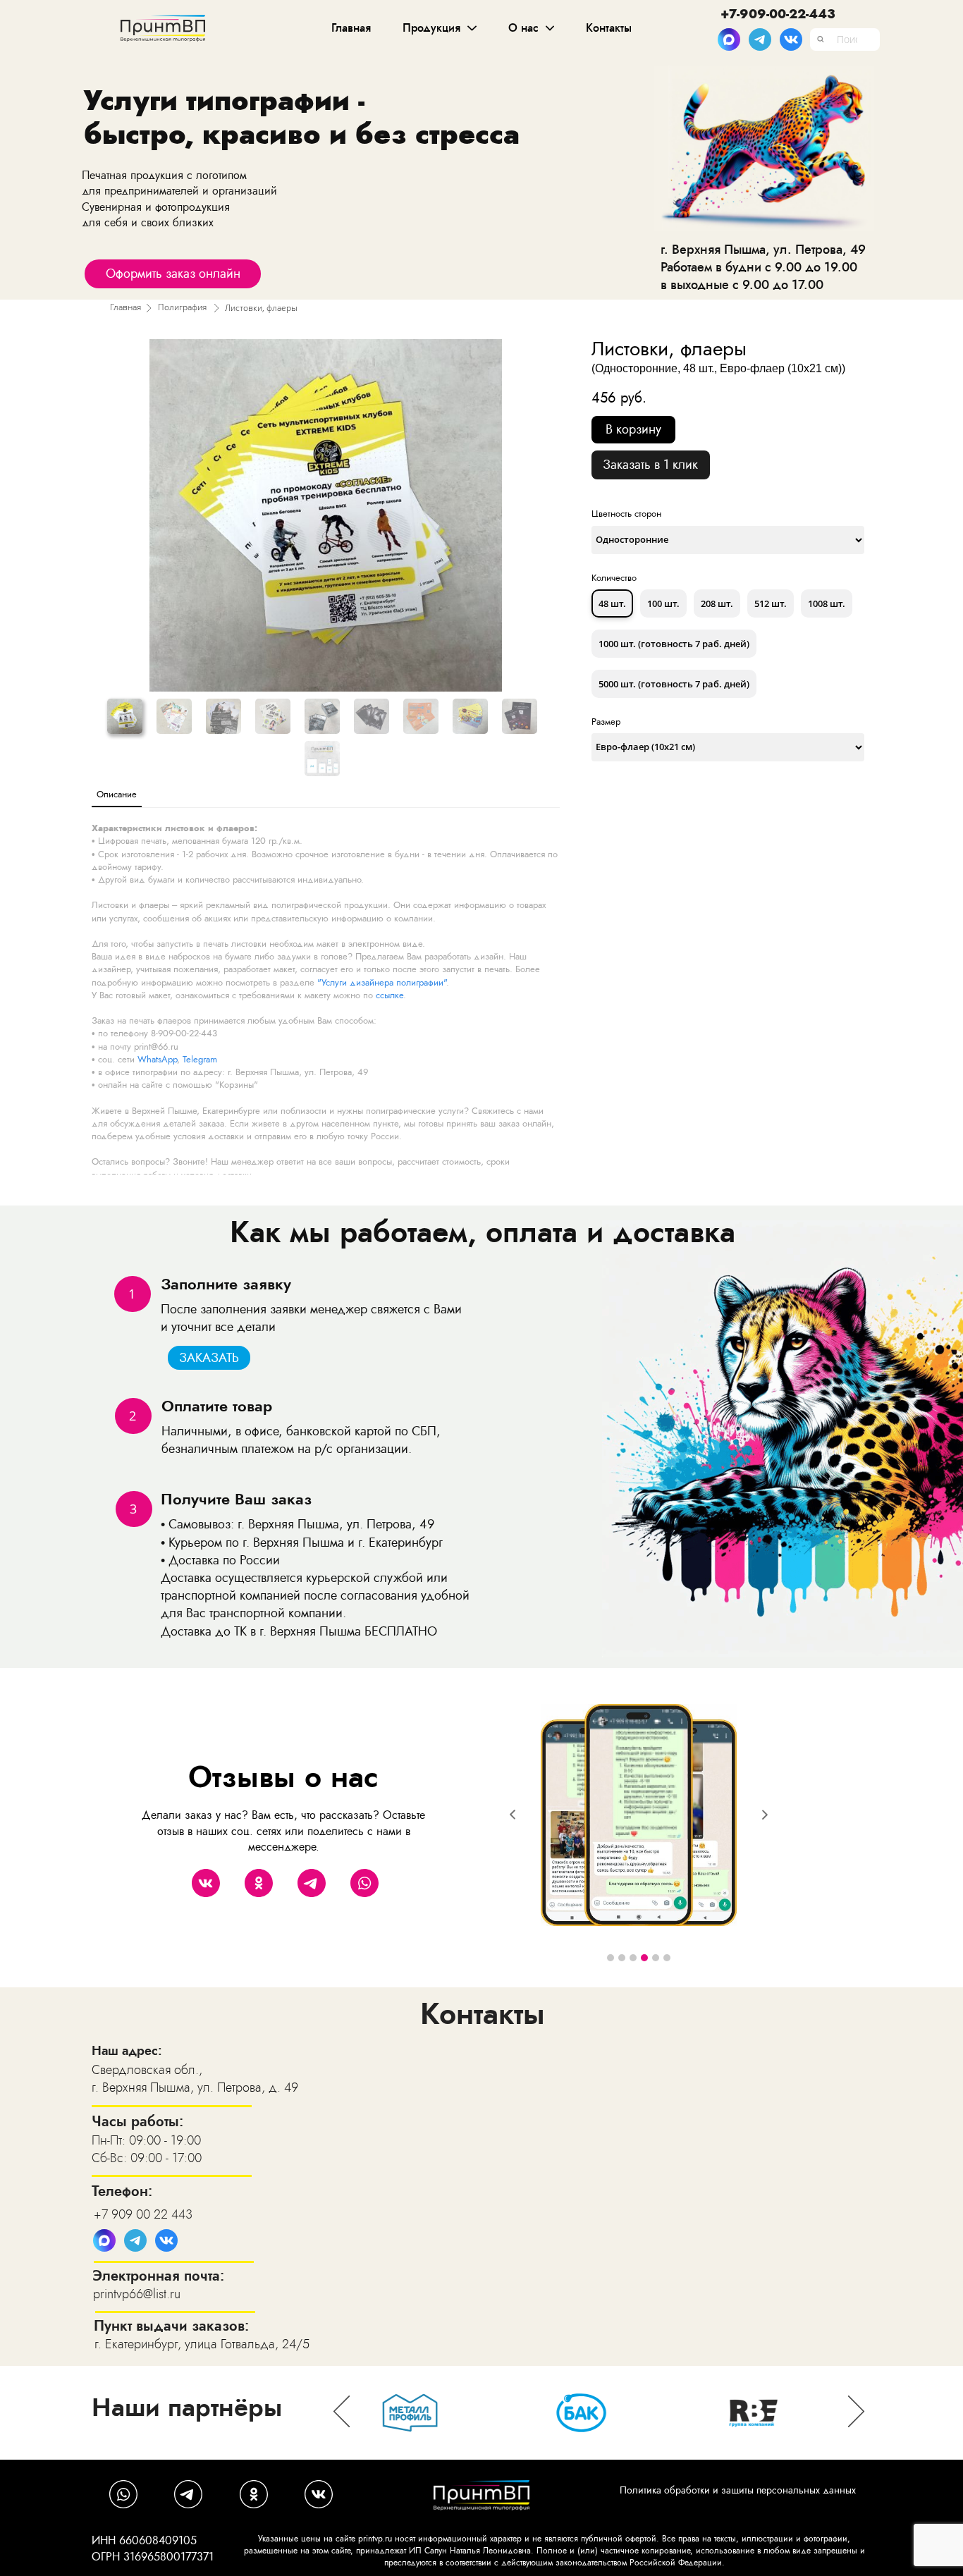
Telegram (200, 1059)
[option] (601, 2413)
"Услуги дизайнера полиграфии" (382, 982)
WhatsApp (157, 1059)
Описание (117, 794)
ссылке (390, 995)
